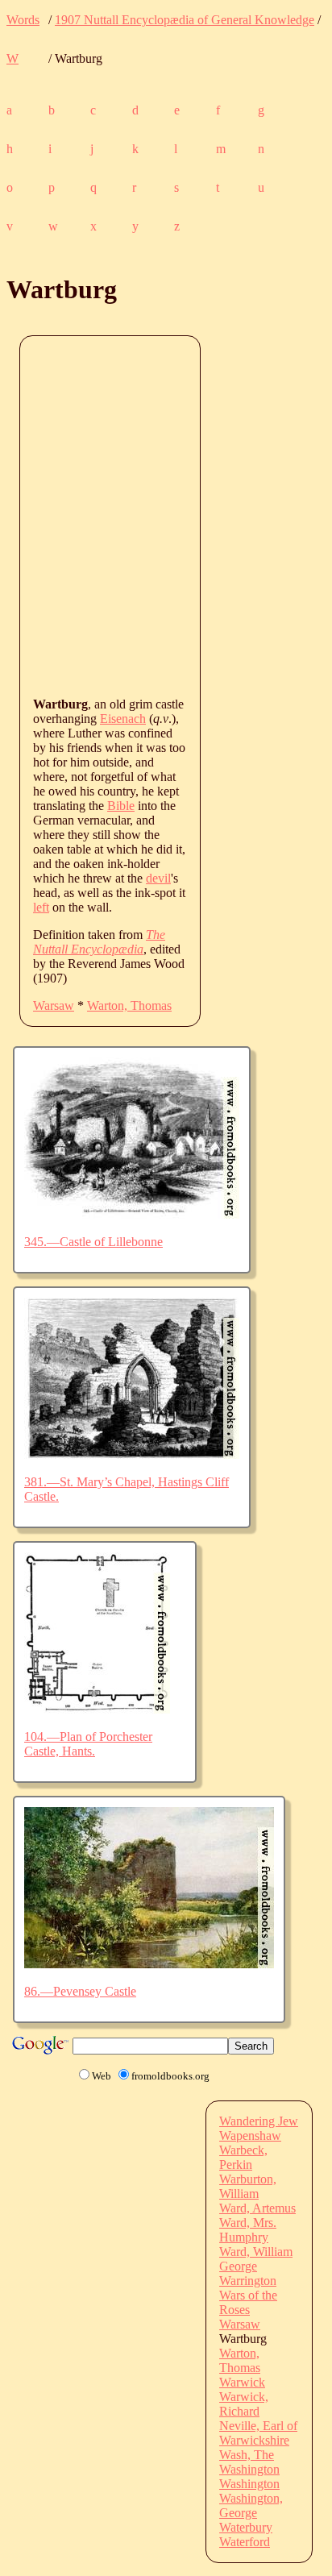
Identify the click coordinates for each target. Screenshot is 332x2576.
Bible (121, 806)
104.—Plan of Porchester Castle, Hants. (88, 1744)
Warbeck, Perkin (243, 2157)
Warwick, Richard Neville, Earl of (258, 2411)
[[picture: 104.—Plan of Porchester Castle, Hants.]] (97, 1709)
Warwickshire (254, 2440)
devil (158, 878)
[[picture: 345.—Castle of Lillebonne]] (132, 1214)
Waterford (245, 2542)
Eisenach (123, 719)
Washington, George (251, 2505)
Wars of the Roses (248, 2302)
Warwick (242, 2382)
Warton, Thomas (129, 1005)
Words (23, 20)
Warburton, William (248, 2186)
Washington (249, 2469)
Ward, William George (256, 2259)
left (41, 907)
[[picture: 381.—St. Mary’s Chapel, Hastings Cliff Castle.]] (132, 1454)
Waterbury (246, 2527)
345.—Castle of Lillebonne (93, 1242)
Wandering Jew (259, 2121)
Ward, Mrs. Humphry (248, 2230)
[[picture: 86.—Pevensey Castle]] (149, 1964)
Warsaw (54, 1005)
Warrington (248, 2281)
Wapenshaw (250, 2136)
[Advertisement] (166, 515)
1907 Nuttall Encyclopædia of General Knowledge (185, 20)
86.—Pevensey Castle (80, 1991)
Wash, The (247, 2455)
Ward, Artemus (257, 2208)
